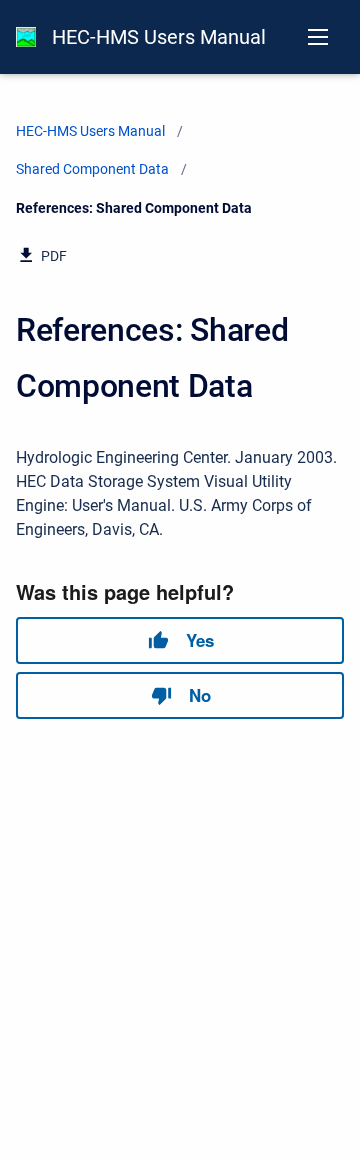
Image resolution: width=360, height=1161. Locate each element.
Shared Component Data (92, 169)
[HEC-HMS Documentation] (26, 37)
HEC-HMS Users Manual (159, 37)
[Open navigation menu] (318, 37)
